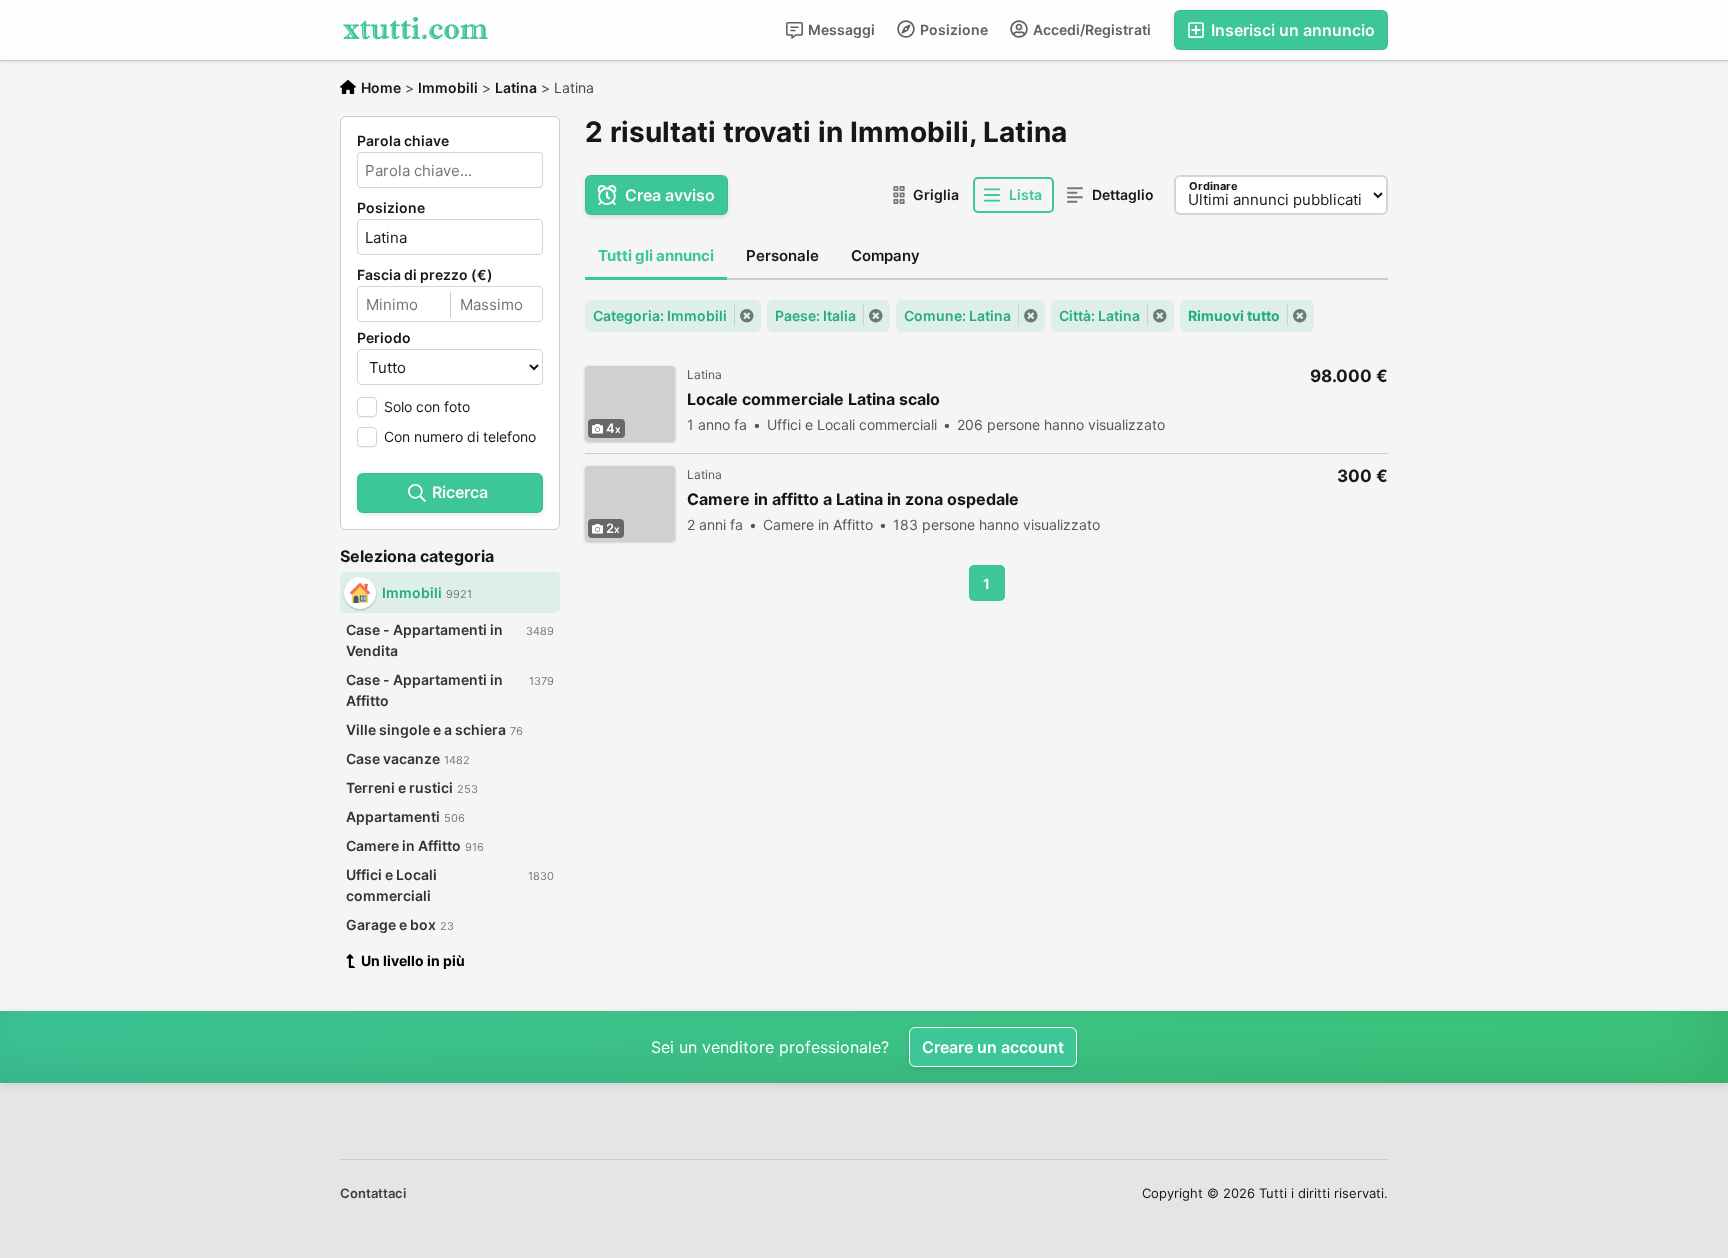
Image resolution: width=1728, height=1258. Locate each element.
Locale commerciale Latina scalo (813, 399)
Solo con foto (427, 406)
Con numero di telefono (460, 436)
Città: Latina (1099, 315)
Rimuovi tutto (1234, 315)
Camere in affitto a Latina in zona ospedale (853, 499)
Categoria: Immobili (660, 315)
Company (885, 255)
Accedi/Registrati (1090, 29)
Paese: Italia (815, 315)
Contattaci (373, 1193)
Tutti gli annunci (656, 255)
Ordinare (1213, 186)
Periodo (384, 338)
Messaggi (840, 29)
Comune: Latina (957, 315)
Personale (782, 255)
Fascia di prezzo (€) (425, 275)
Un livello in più (413, 960)
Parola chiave (403, 141)
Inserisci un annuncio (1291, 30)
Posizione (952, 29)
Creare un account (993, 1047)
